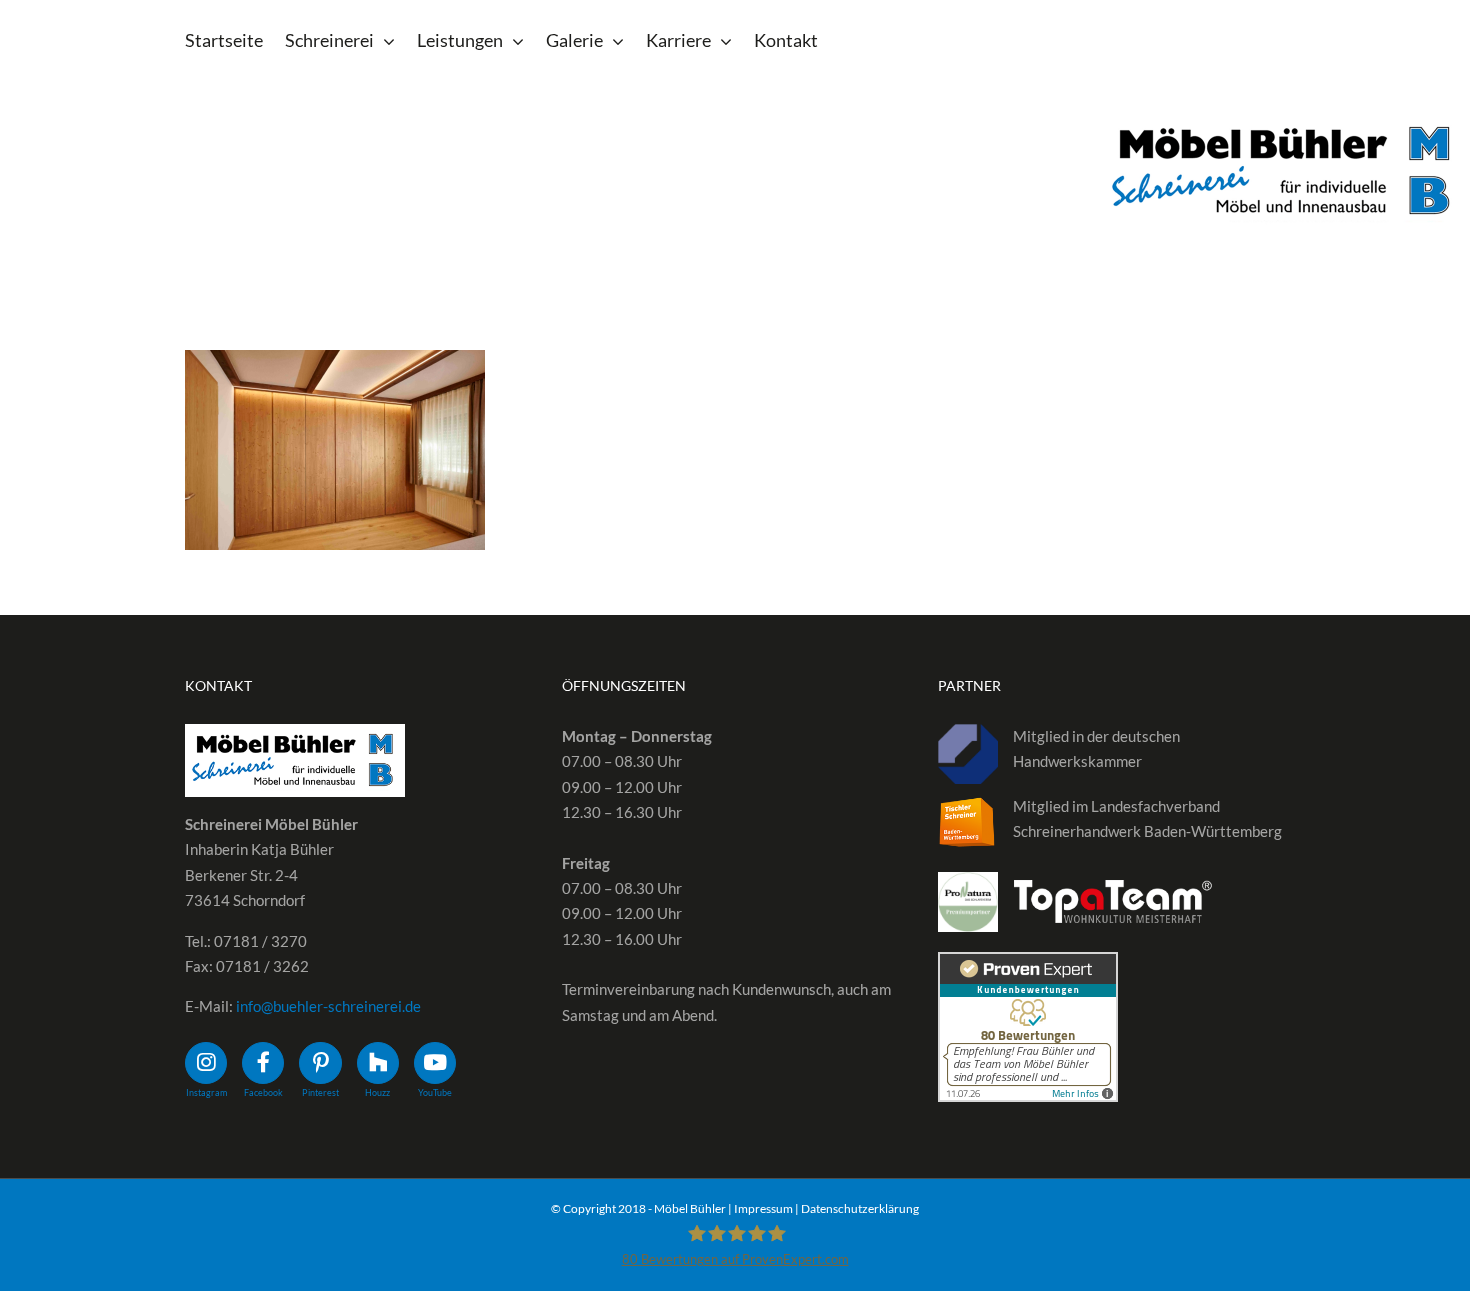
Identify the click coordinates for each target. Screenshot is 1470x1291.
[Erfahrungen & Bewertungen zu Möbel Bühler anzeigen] (1028, 964)
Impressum (763, 1208)
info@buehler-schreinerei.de (328, 1006)
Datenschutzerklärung (860, 1208)
